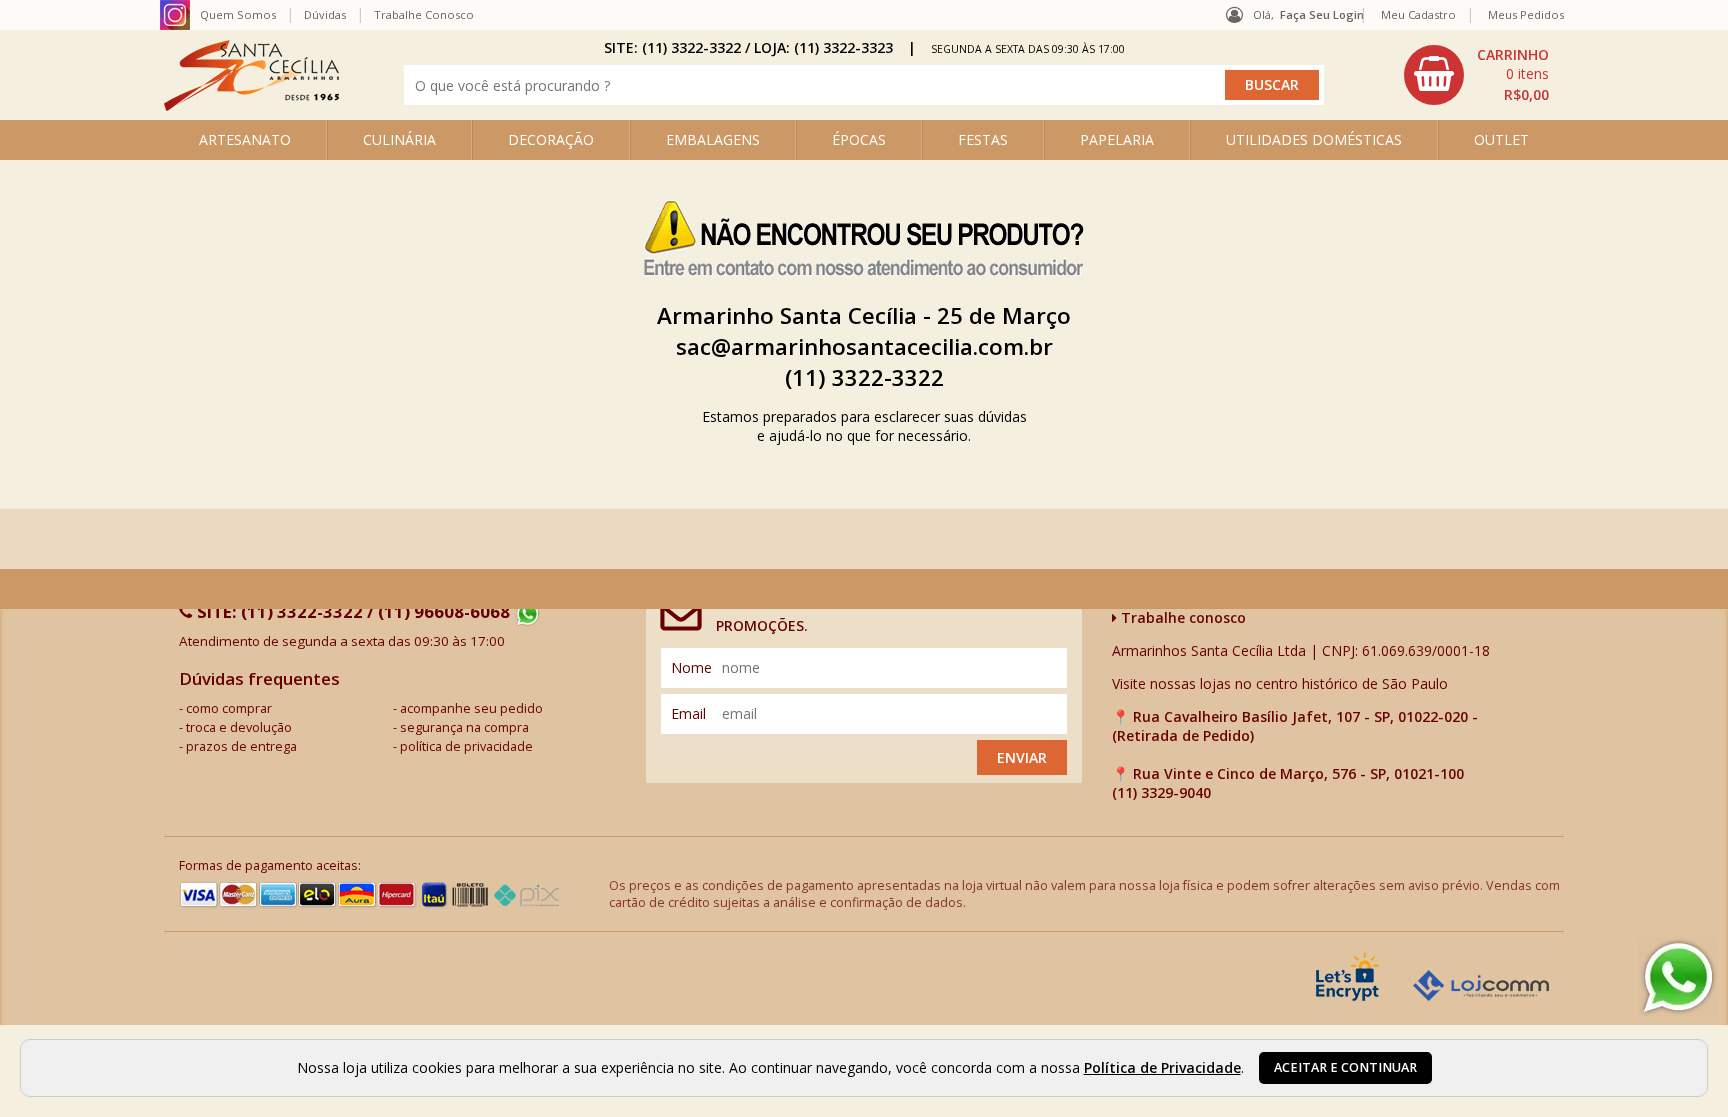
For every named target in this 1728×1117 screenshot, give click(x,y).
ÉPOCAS (859, 139)
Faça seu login (1322, 14)
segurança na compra (464, 727)
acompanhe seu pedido (471, 708)
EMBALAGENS (713, 139)
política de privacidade (466, 746)
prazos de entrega (241, 746)
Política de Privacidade (1162, 1067)
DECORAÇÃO (551, 139)
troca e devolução (239, 727)
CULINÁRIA (399, 139)
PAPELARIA (1117, 139)
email (688, 713)
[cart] (1479, 75)
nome (691, 667)
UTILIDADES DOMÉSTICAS (1314, 139)
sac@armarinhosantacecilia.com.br (864, 346)
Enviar (1022, 757)
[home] (251, 105)
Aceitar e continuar (1345, 1067)
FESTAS (983, 139)
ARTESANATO (245, 139)
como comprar (229, 708)
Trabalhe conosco (1181, 617)
